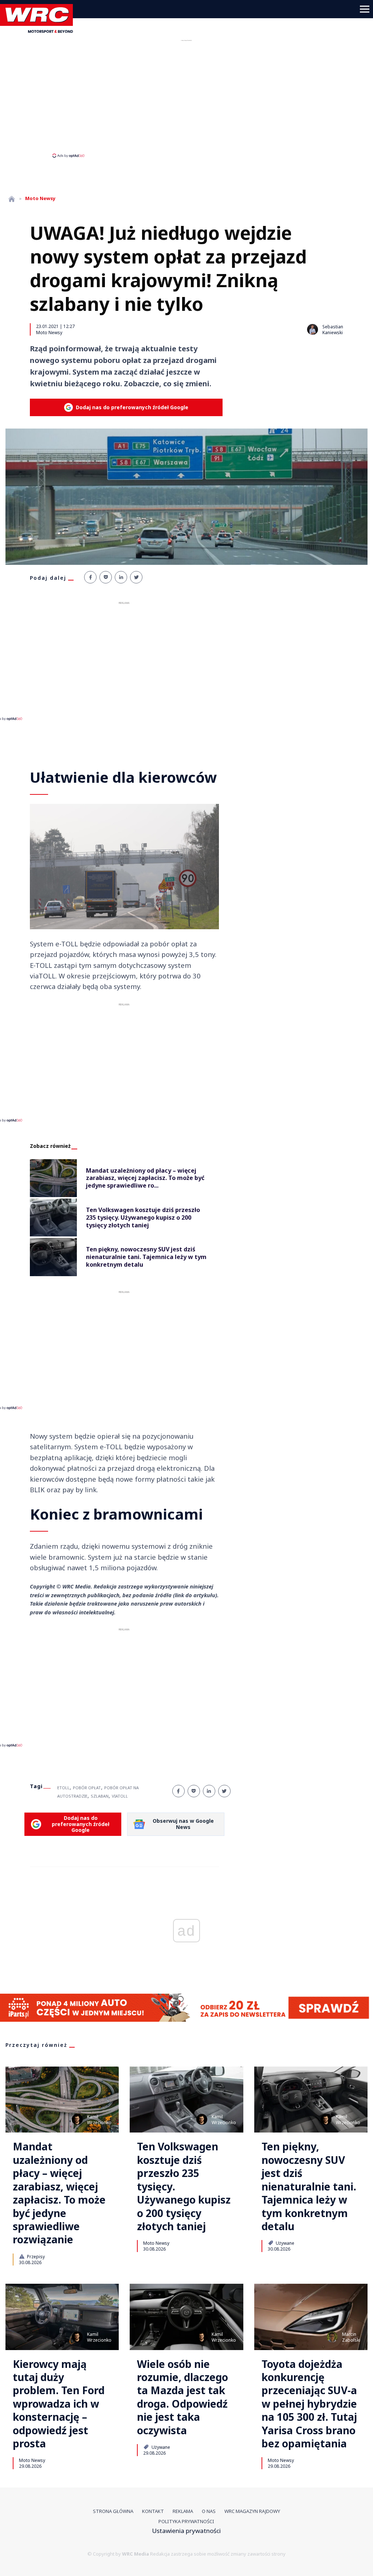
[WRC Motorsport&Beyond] (39, 30)
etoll (63, 1788)
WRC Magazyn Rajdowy (252, 2511)
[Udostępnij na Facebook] (90, 577)
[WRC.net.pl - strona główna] (12, 199)
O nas (209, 2511)
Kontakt (153, 2511)
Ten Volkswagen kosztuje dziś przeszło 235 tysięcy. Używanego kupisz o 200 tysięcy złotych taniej (184, 2186)
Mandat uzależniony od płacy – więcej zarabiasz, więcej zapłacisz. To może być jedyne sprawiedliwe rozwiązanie (59, 2193)
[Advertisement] (186, 98)
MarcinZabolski (351, 2337)
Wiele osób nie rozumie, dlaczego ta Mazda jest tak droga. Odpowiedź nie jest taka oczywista (182, 2397)
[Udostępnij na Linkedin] (121, 577)
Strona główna (113, 2511)
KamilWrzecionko (99, 2120)
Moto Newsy (49, 332)
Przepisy (35, 2256)
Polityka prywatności (186, 2521)
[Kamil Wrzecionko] (77, 2119)
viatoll (120, 1796)
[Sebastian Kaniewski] (313, 329)
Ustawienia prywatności (186, 2531)
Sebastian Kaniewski (333, 330)
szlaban (100, 1796)
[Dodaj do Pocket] (106, 577)
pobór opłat (87, 1788)
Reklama (183, 2511)
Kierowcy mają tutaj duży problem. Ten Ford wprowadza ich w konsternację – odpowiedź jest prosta (59, 2404)
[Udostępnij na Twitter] (136, 577)
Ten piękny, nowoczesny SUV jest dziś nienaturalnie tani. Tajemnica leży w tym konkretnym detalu (309, 2186)
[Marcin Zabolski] (332, 2337)
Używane (284, 2243)
